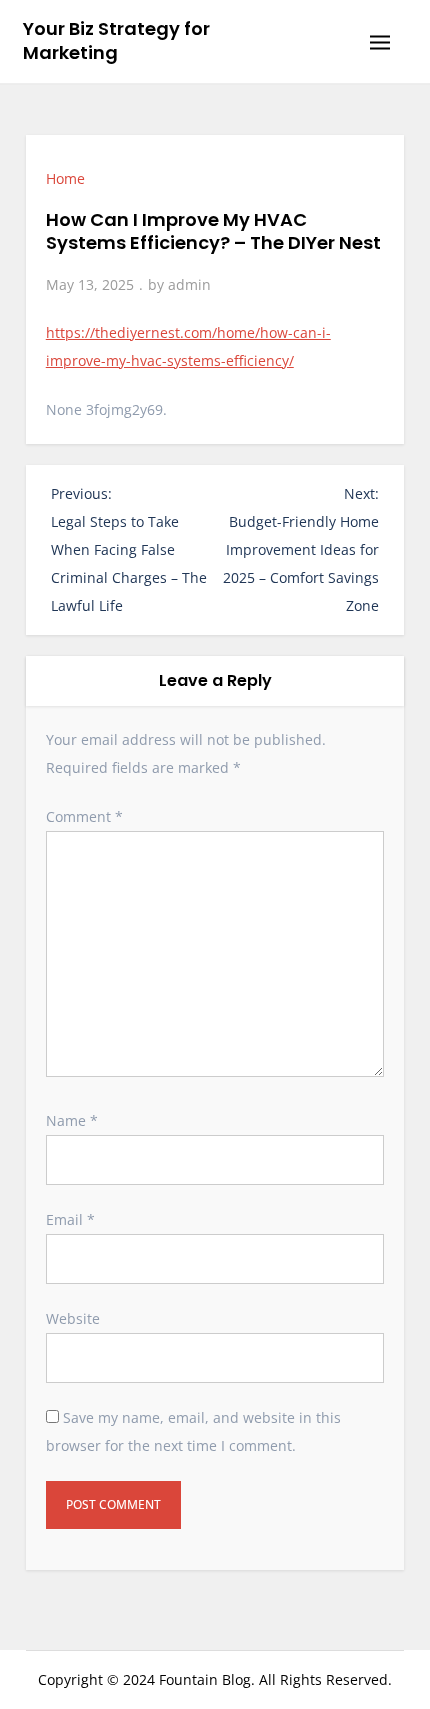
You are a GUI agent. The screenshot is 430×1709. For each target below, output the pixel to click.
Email (70, 1219)
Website (73, 1318)
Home (65, 178)
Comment (84, 816)
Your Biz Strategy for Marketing (116, 40)
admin (189, 284)
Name (72, 1120)
